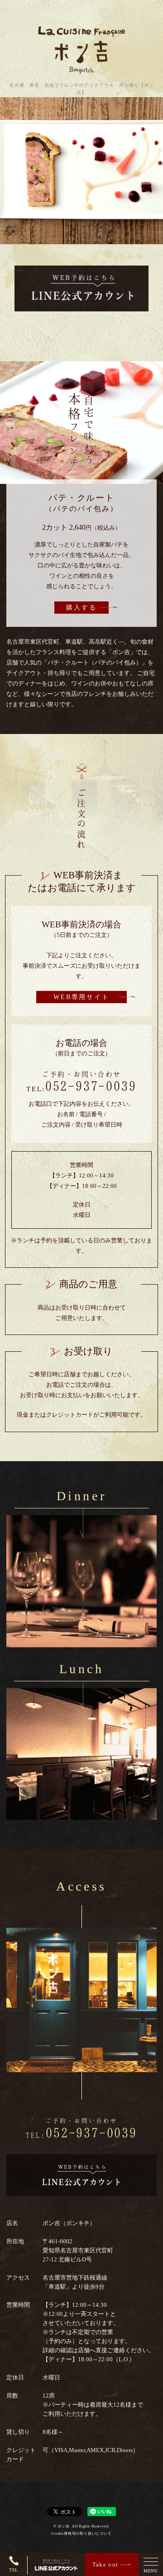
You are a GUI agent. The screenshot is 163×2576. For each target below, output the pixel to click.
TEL (14, 2570)
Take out (105, 2564)
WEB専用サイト (81, 997)
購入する (81, 608)
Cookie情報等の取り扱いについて (81, 2534)
